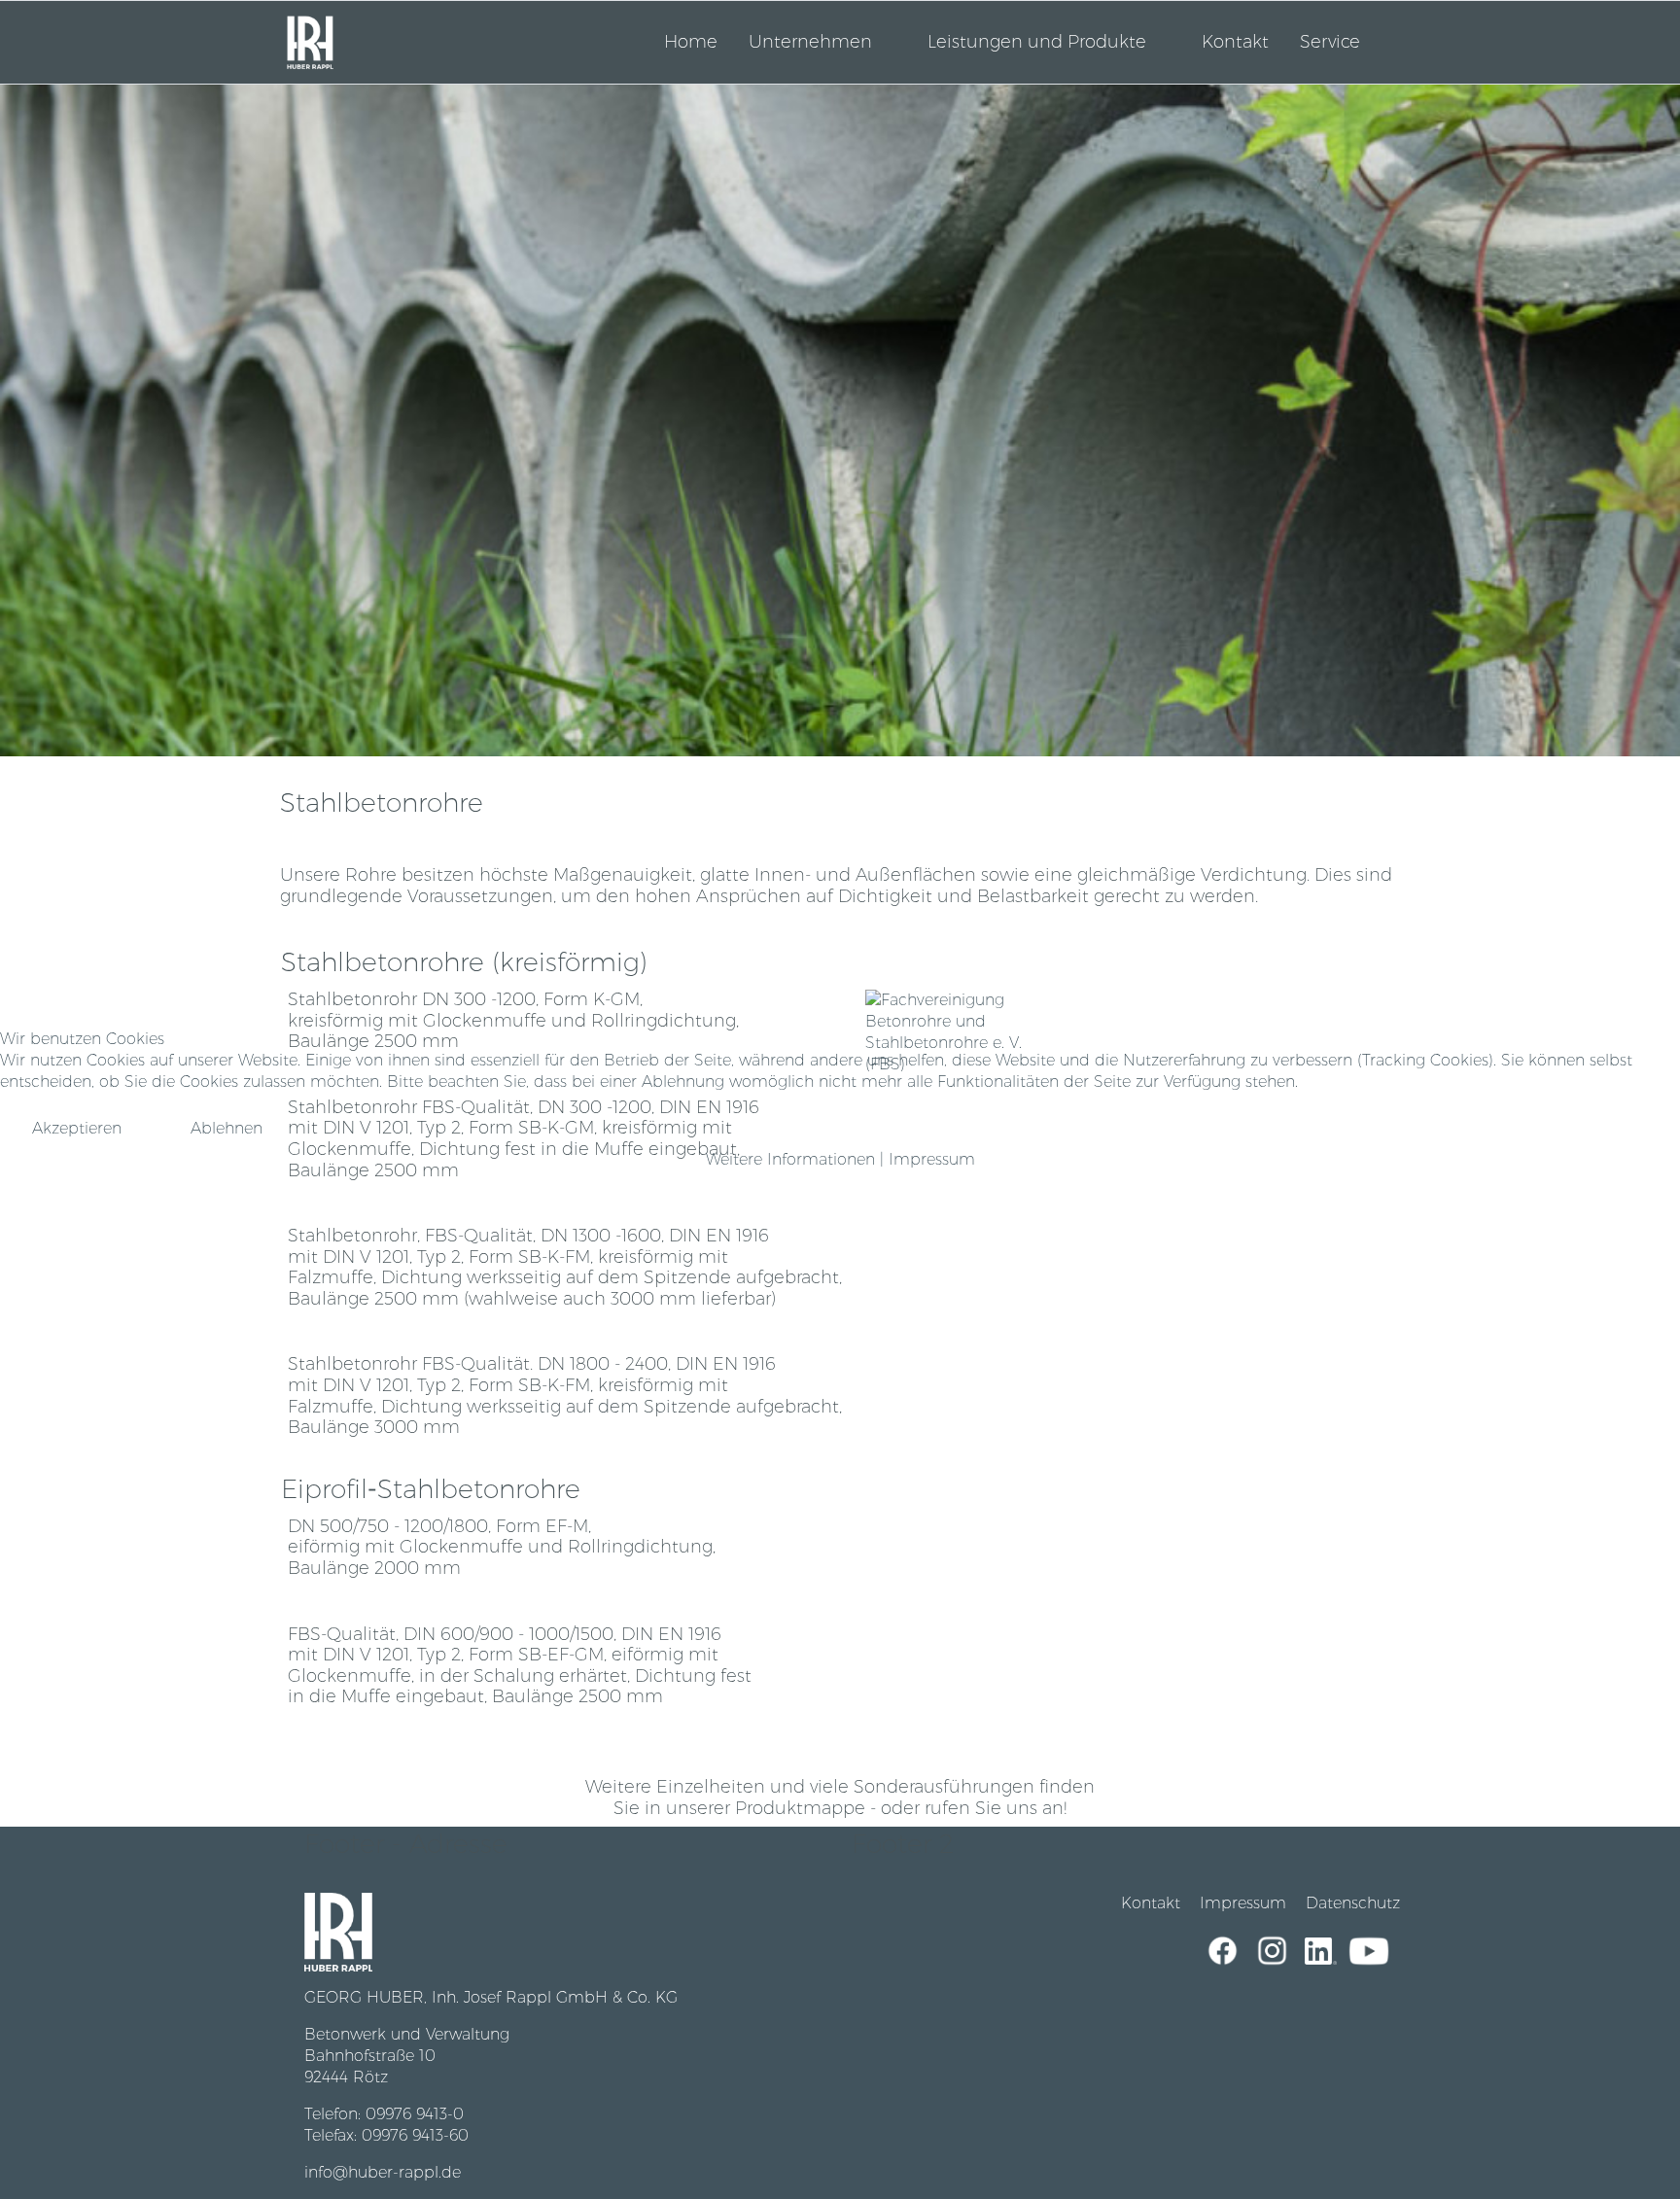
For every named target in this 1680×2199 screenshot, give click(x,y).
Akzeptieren (77, 1128)
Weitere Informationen (790, 1159)
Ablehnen (227, 1128)
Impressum (932, 1159)
